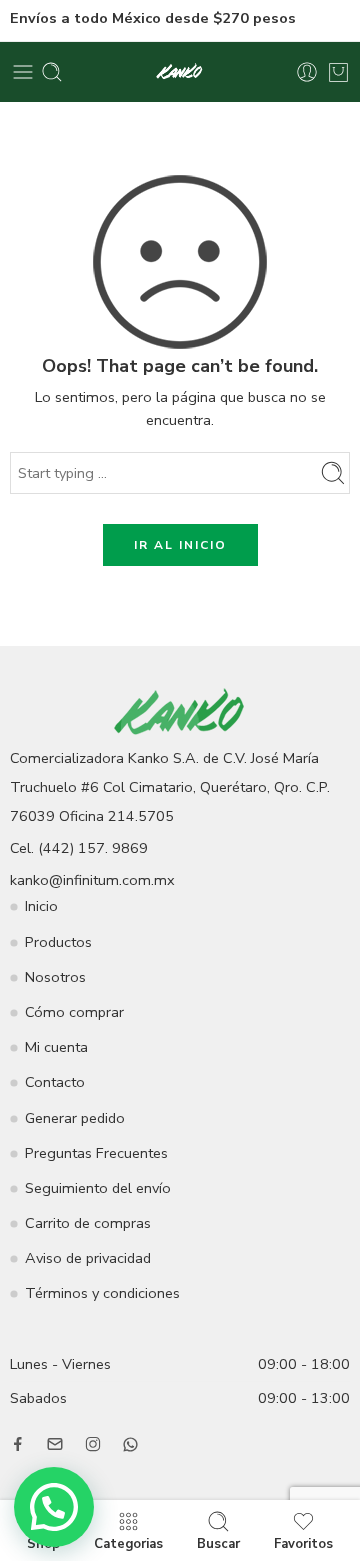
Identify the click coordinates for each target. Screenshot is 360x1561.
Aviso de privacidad (88, 1258)
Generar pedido (75, 1118)
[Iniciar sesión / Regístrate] (307, 72)
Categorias (128, 1543)
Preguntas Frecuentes (96, 1153)
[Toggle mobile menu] (23, 72)
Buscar (218, 1543)
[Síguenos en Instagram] (93, 1444)
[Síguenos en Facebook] (18, 1444)
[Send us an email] (55, 1444)
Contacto (55, 1082)
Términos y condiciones (102, 1293)
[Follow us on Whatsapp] (130, 1444)
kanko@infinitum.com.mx (92, 880)
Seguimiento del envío (98, 1188)
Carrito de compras (88, 1223)
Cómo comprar (74, 1012)
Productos (58, 942)
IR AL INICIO (180, 545)
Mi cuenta (56, 1047)
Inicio (41, 906)
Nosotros (55, 977)
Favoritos (303, 1543)
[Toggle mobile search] (52, 72)
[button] (54, 1507)
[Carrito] (338, 72)
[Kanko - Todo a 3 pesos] (180, 72)
